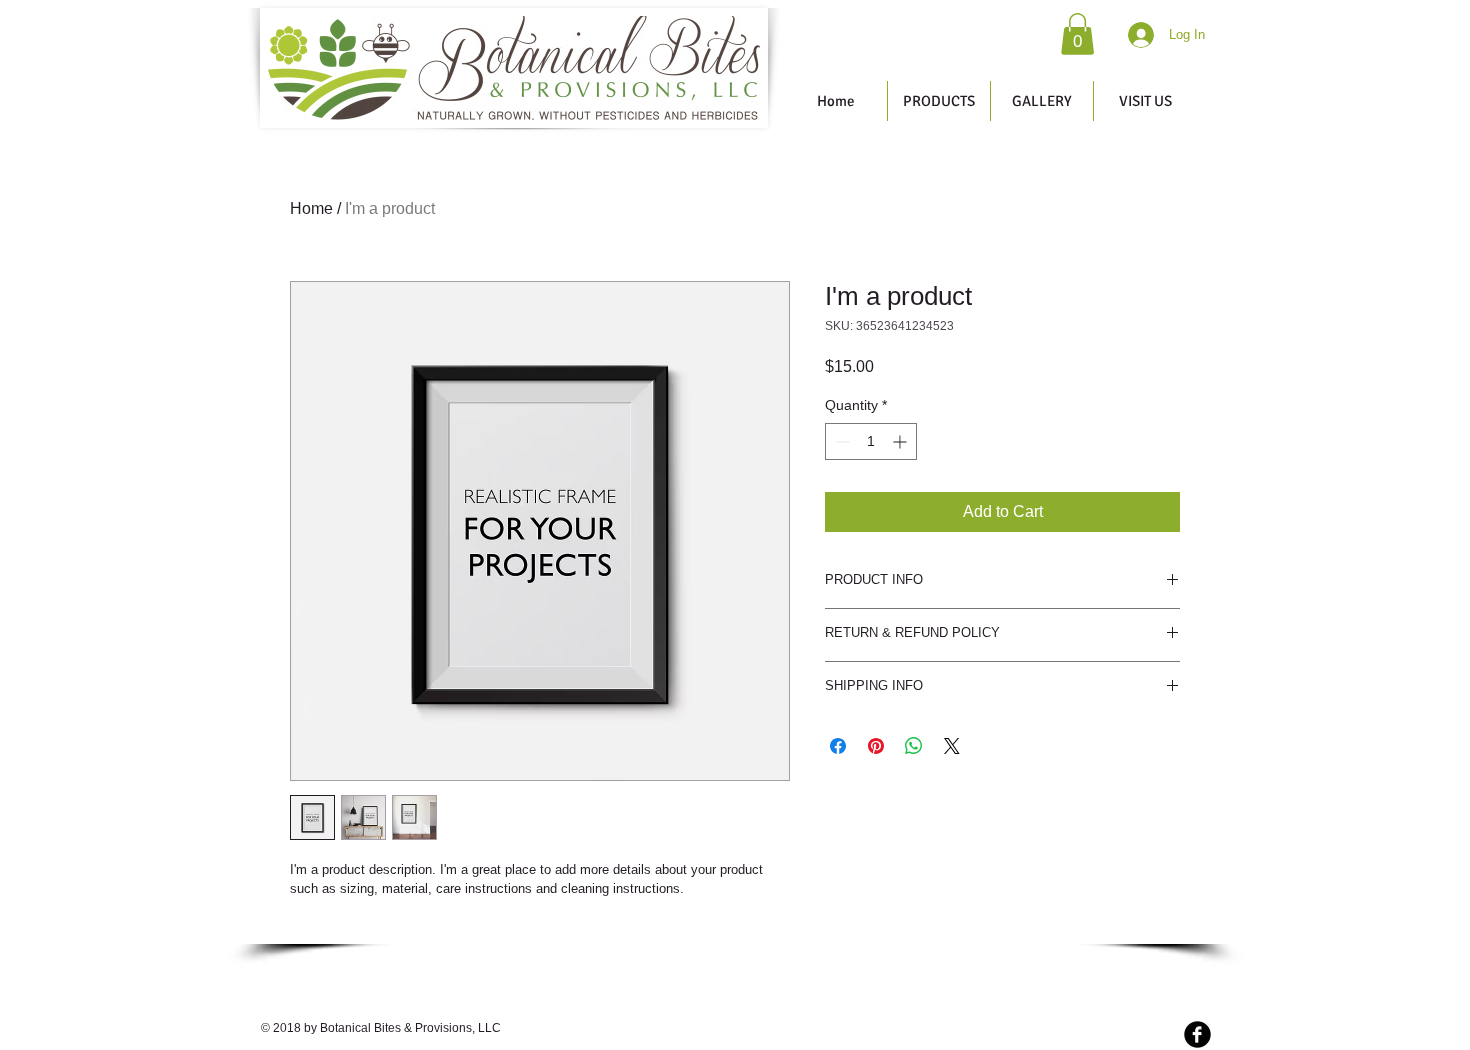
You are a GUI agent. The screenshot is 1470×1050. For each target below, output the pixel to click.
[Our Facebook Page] (1197, 1034)
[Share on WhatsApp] (914, 746)
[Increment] (901, 441)
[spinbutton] (871, 441)
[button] (1077, 34)
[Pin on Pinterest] (876, 746)
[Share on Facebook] (838, 746)
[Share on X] (952, 746)
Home (311, 208)
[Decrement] (840, 441)
